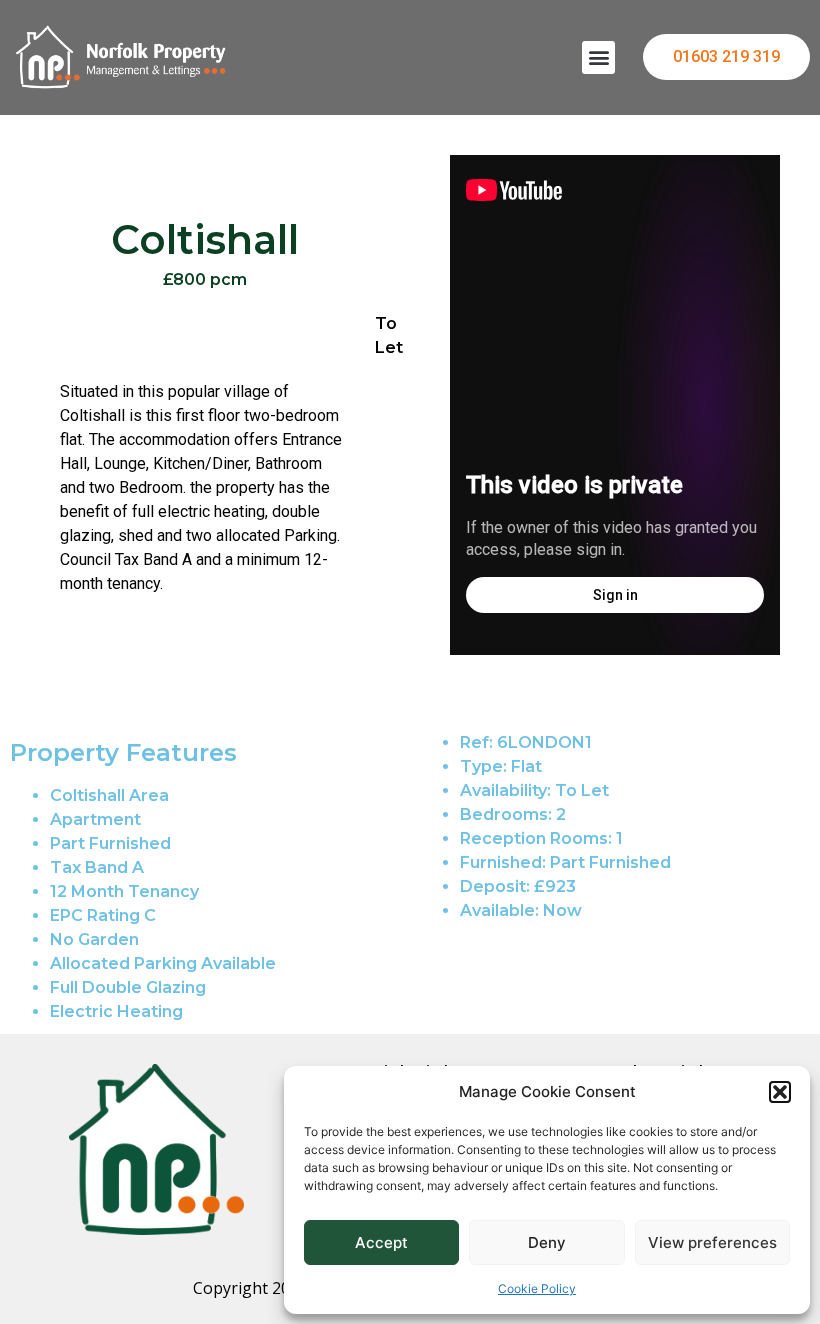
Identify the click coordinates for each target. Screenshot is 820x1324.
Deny (547, 1242)
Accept (381, 1242)
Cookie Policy (537, 1288)
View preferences (712, 1242)
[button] (780, 1092)
